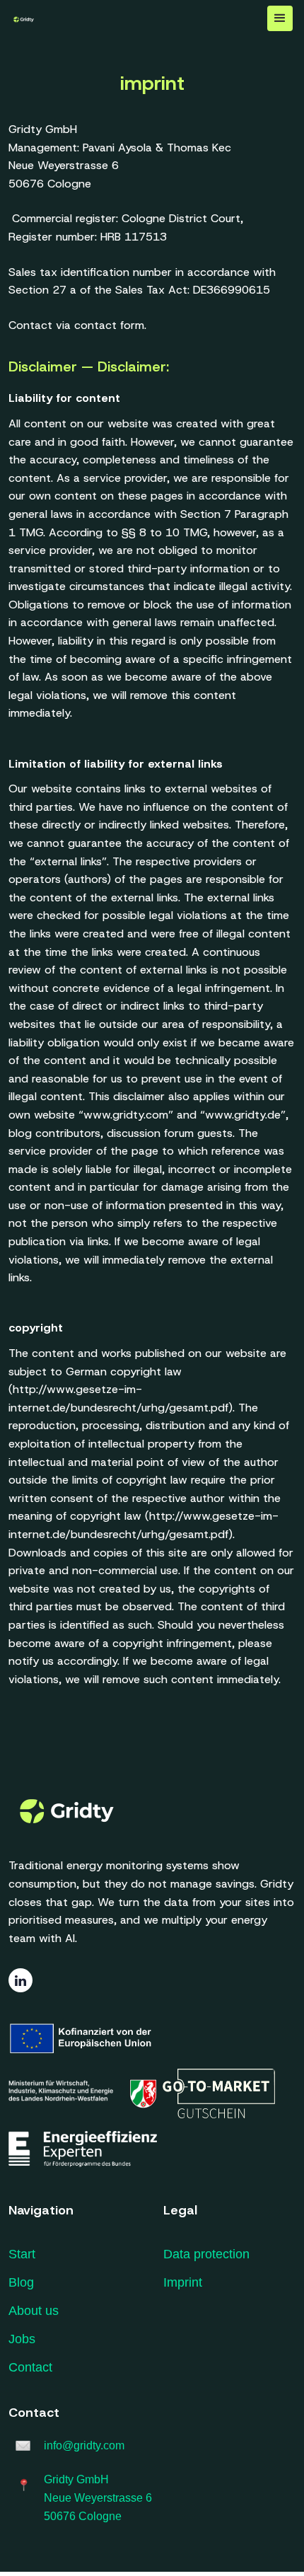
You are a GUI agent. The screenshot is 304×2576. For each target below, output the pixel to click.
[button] (280, 18)
